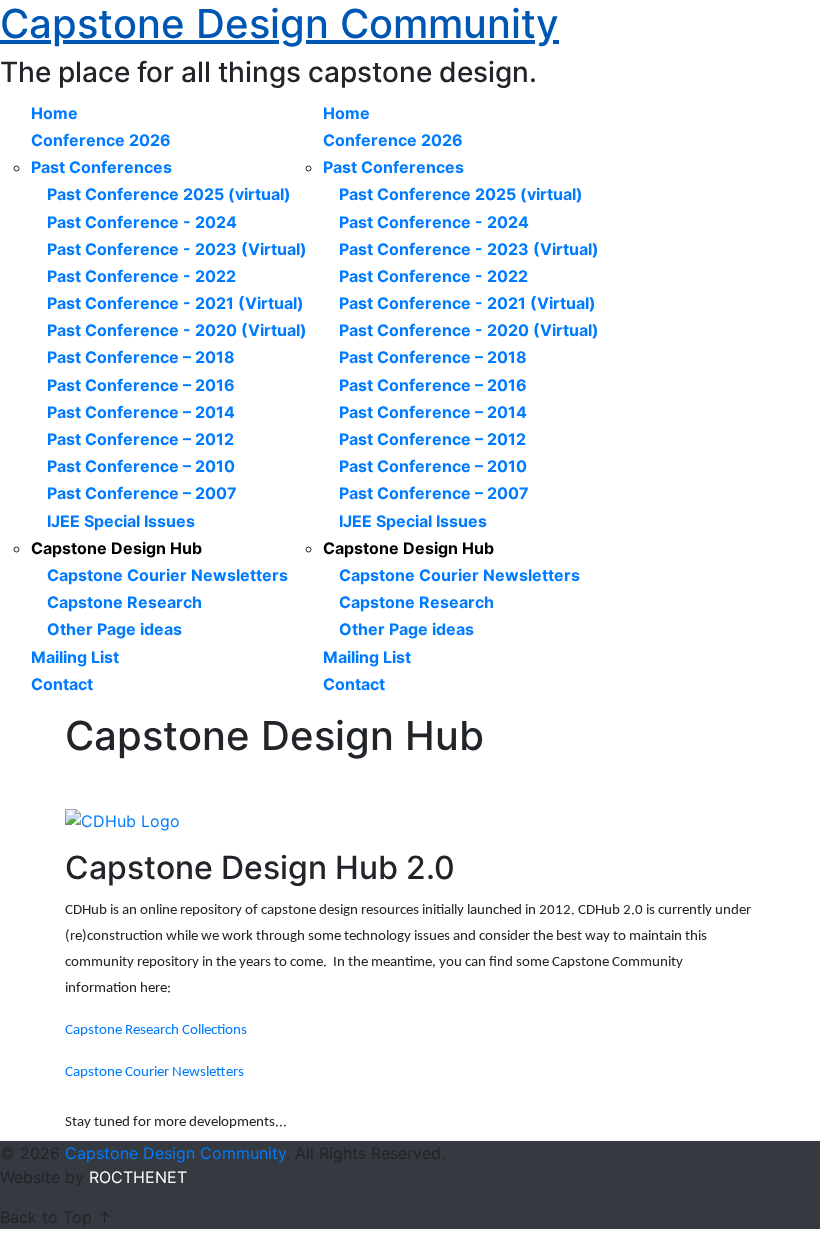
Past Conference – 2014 (141, 412)
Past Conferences (101, 167)
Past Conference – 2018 (141, 357)
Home (54, 113)
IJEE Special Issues (121, 521)
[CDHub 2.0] (122, 820)
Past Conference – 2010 (141, 466)
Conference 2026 (101, 140)
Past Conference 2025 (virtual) (169, 194)
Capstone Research (124, 602)
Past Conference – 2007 (142, 493)
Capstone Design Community (175, 1153)
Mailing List (75, 657)
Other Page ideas (114, 629)
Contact (62, 684)
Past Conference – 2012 (140, 439)
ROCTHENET (138, 1177)
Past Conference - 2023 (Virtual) (177, 249)
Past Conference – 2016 (141, 385)
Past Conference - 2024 (142, 222)
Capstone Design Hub (116, 548)
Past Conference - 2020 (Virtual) (177, 330)
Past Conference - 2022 (141, 276)
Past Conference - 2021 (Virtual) (175, 303)
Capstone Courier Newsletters (167, 575)
